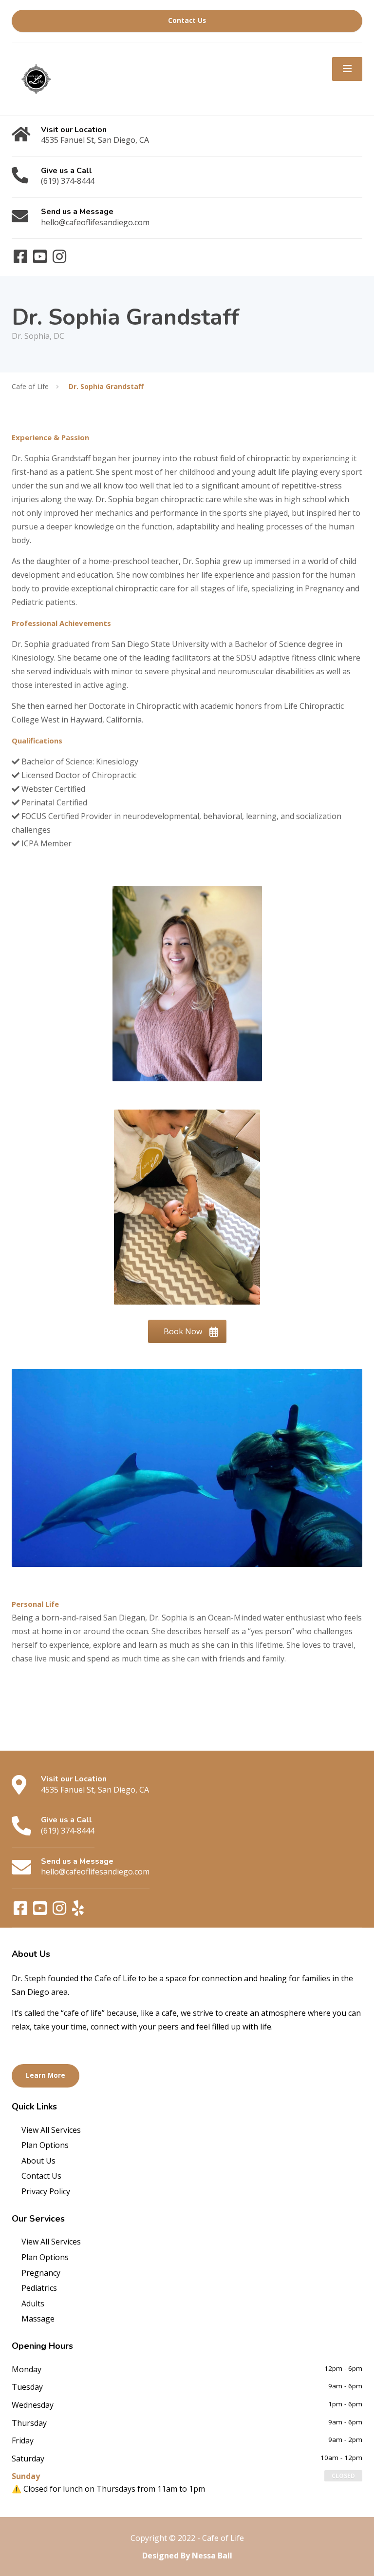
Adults (33, 2303)
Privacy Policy (46, 2191)
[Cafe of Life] (36, 78)
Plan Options (45, 2145)
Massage (38, 2319)
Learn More (46, 2075)
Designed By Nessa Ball (187, 2556)
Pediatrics (39, 2288)
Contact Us (187, 20)
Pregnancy (41, 2273)
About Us (38, 2161)
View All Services (51, 2130)
